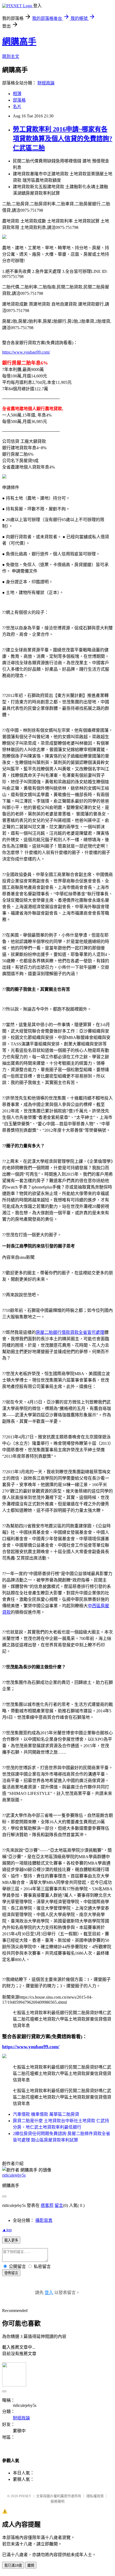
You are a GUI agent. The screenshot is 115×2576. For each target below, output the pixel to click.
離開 (31, 2565)
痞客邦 (47, 2205)
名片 (17, 107)
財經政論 (46, 83)
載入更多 (11, 2240)
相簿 (17, 94)
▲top (7, 2230)
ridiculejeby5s (14, 2175)
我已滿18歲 (13, 2565)
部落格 (19, 100)
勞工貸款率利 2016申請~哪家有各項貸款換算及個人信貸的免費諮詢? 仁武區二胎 (63, 139)
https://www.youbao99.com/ (26, 352)
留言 (59, 2205)
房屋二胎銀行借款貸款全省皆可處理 (70, 1332)
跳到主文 (11, 56)
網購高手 (19, 42)
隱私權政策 (95, 2496)
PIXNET (25, 2496)
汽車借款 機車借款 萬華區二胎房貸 (46, 2114)
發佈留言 (11, 2273)
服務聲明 (57, 2501)
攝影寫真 (44, 2220)
